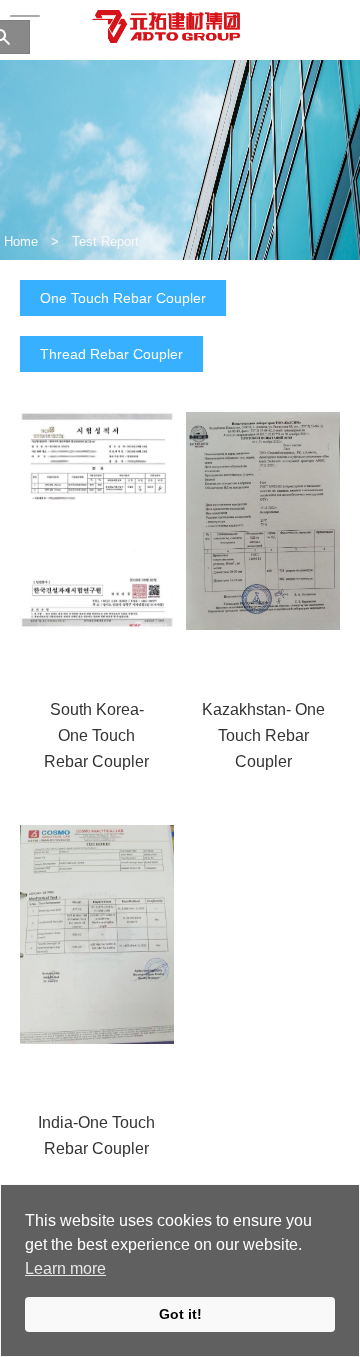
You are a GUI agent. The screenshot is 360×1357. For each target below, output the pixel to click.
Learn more (65, 1268)
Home (21, 241)
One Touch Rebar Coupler (123, 298)
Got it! (180, 1314)
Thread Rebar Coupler (111, 354)
